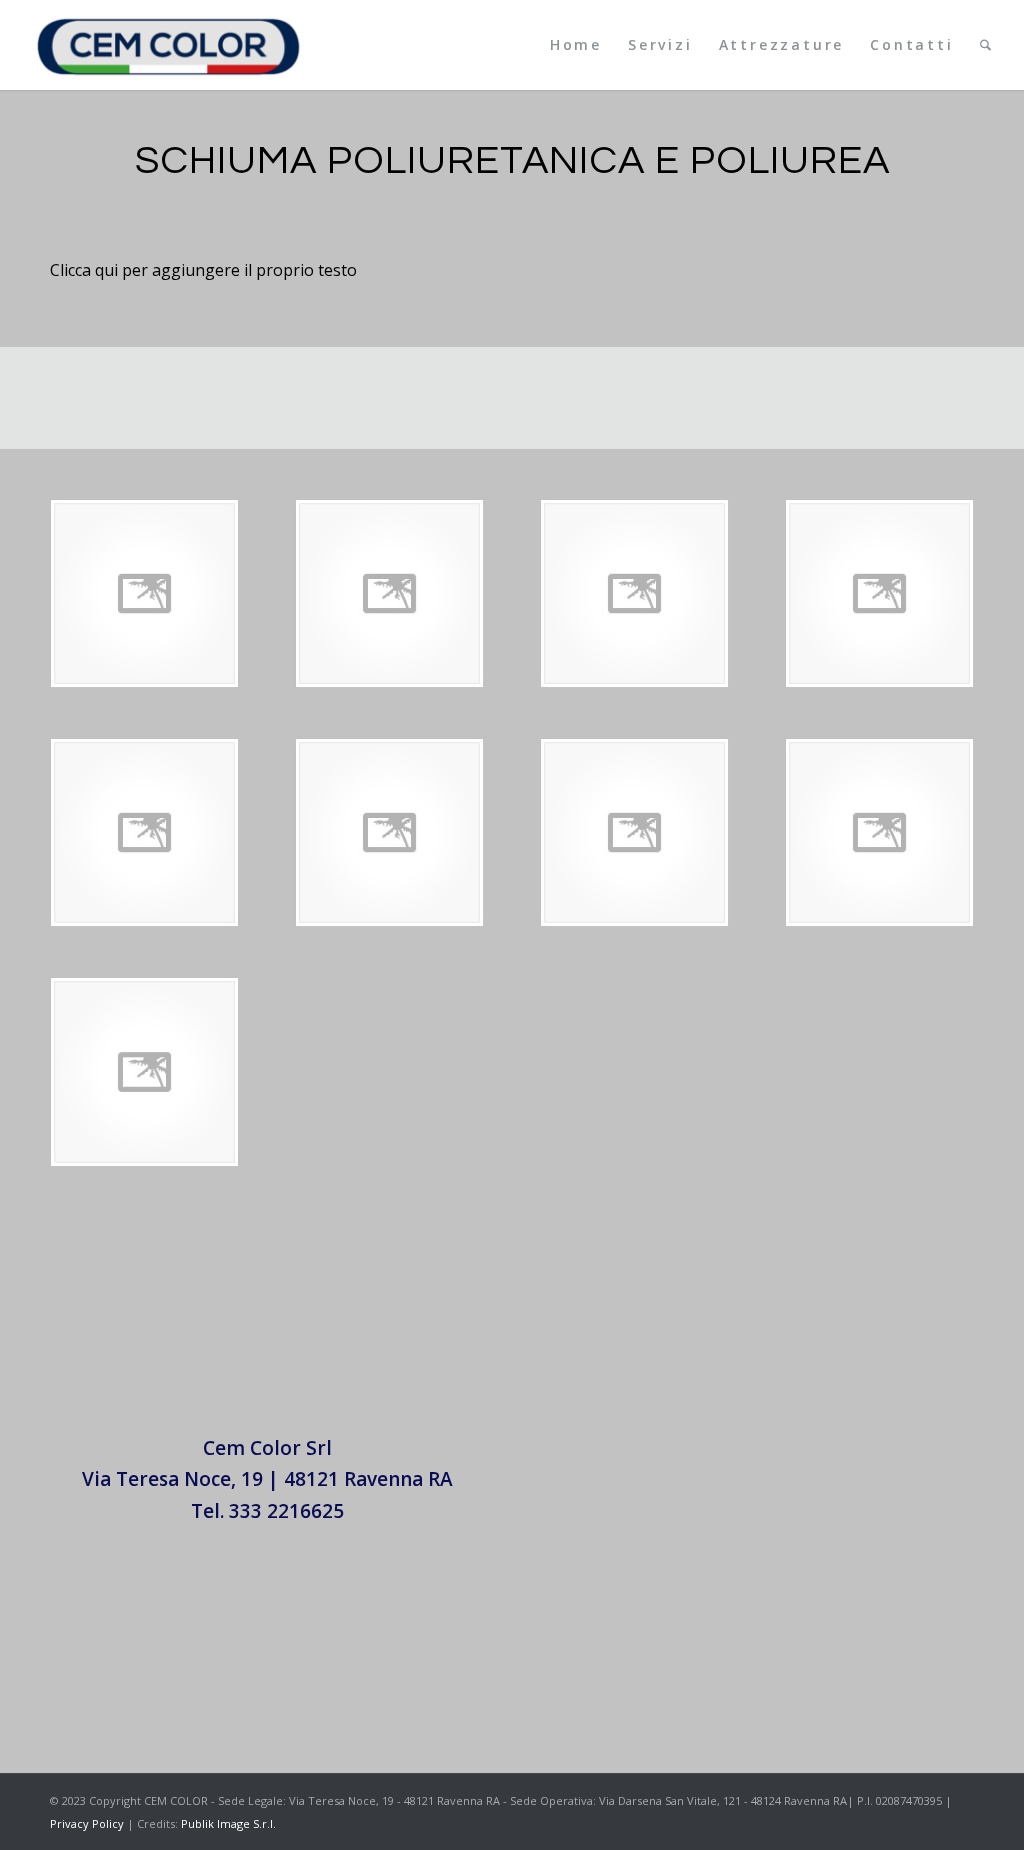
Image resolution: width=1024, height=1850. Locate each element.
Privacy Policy (87, 1823)
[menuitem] (576, 45)
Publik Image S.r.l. (228, 1823)
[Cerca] (985, 45)
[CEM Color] (168, 45)
